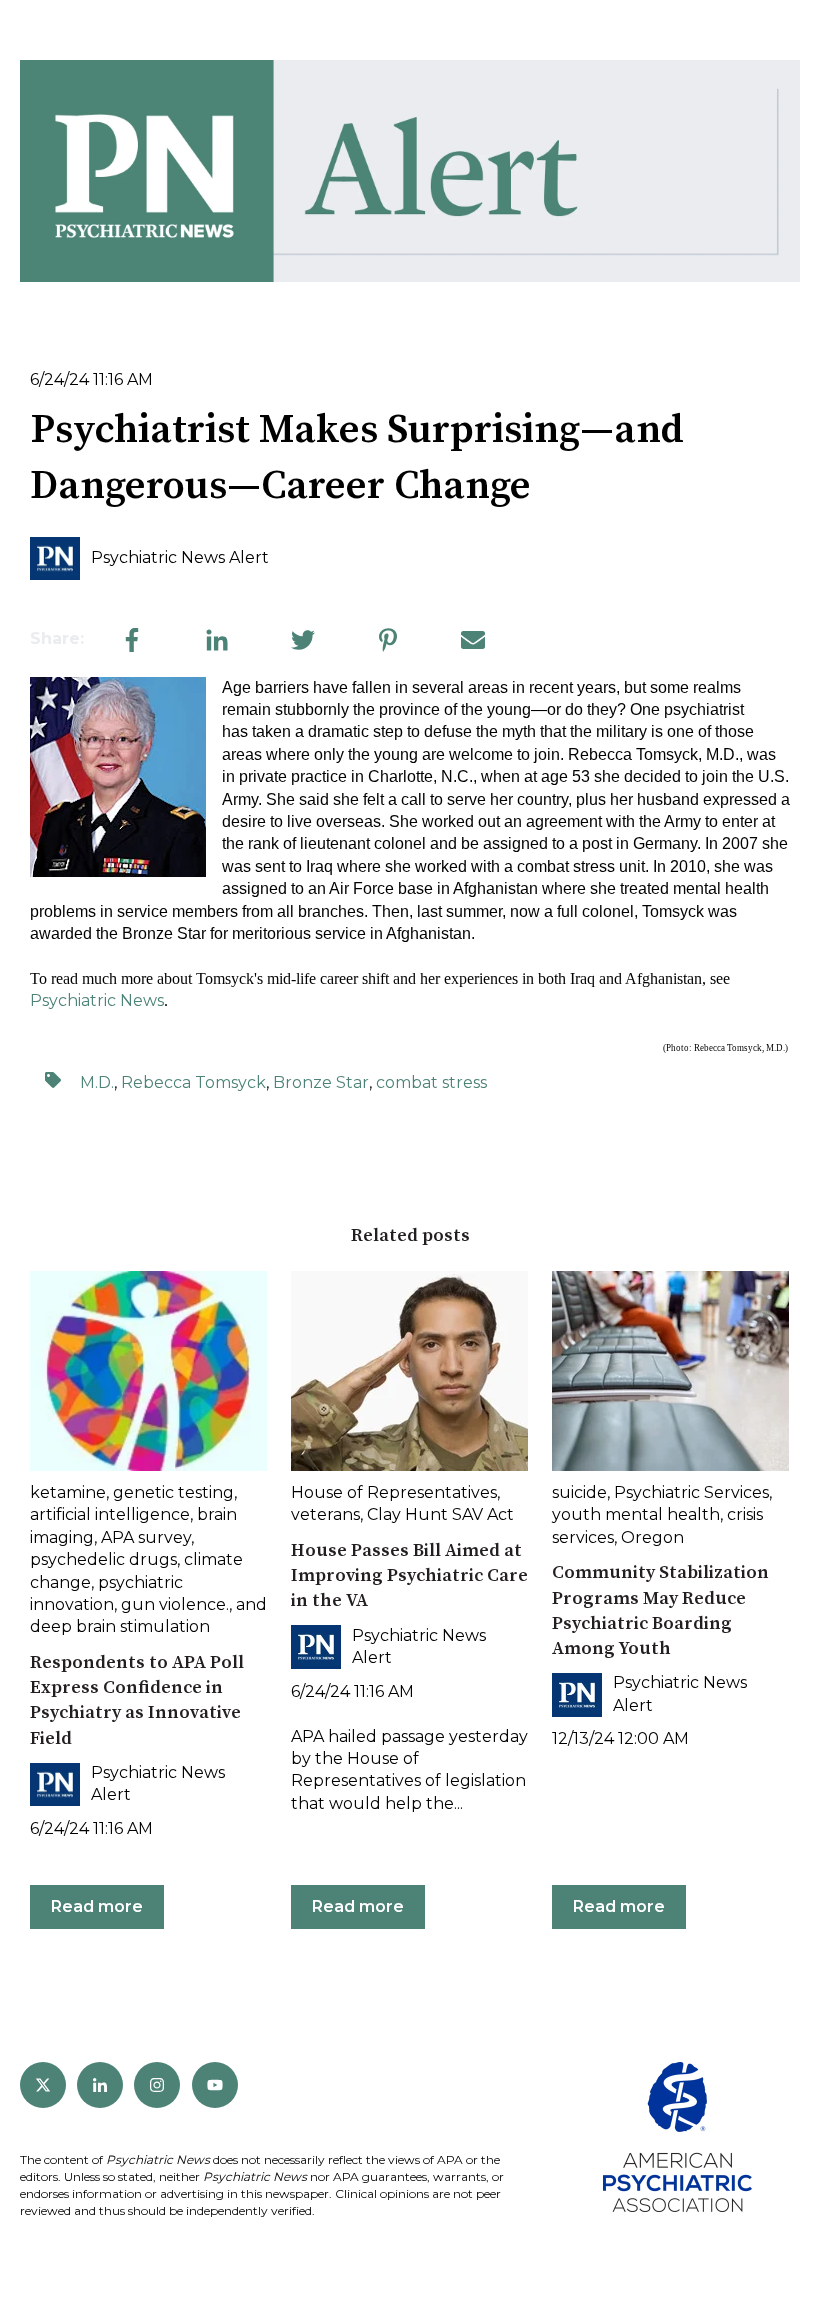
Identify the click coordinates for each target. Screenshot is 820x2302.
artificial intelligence (110, 1514)
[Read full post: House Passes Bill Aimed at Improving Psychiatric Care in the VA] (409, 1371)
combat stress (431, 1082)
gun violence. (175, 1604)
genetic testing (173, 1492)
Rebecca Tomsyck (193, 1082)
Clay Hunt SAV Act (440, 1514)
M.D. (97, 1082)
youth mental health (636, 1514)
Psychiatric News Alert (180, 557)
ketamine (68, 1492)
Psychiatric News (97, 1000)
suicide (579, 1492)
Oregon (652, 1537)
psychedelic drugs (103, 1559)
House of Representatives (394, 1492)
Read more (97, 1906)
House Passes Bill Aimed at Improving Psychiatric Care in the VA (409, 1575)
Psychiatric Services (691, 1492)
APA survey (146, 1537)
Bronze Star (321, 1082)
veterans (325, 1514)
